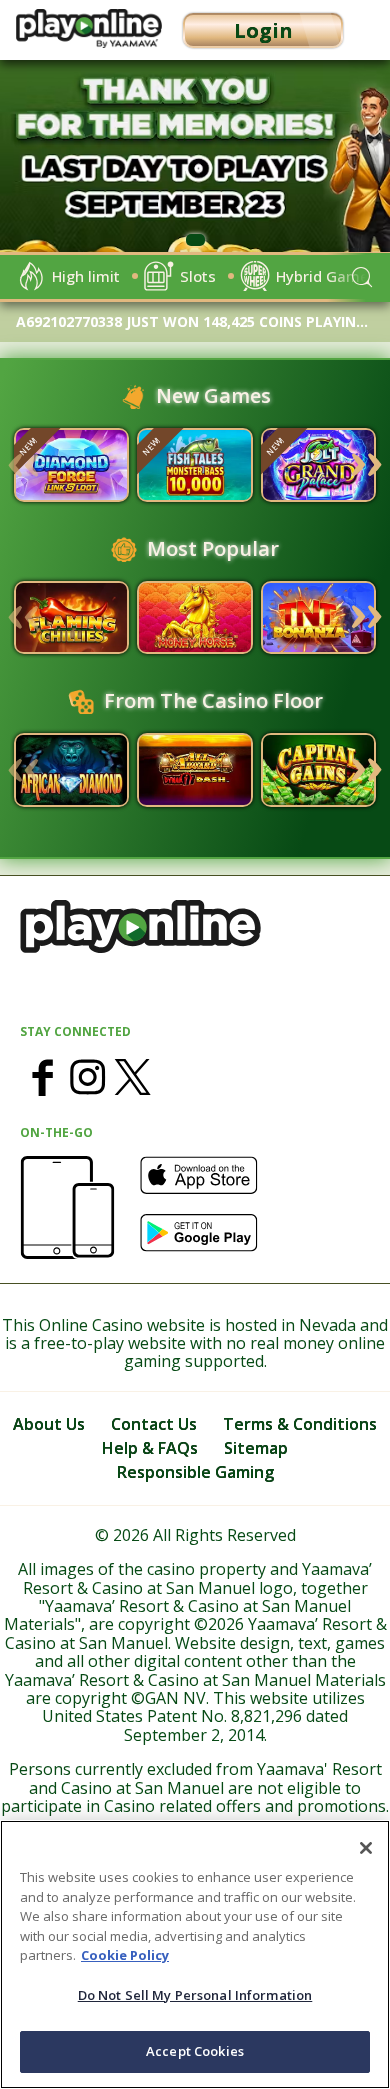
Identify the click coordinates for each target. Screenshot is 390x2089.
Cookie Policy (125, 1955)
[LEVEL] (71, 465)
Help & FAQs (150, 1448)
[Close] (366, 1848)
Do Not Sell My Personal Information (195, 1995)
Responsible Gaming (195, 1472)
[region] (195, 162)
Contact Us (154, 1424)
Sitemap (256, 1448)
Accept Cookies (195, 2051)
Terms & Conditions (300, 1424)
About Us (49, 1424)
